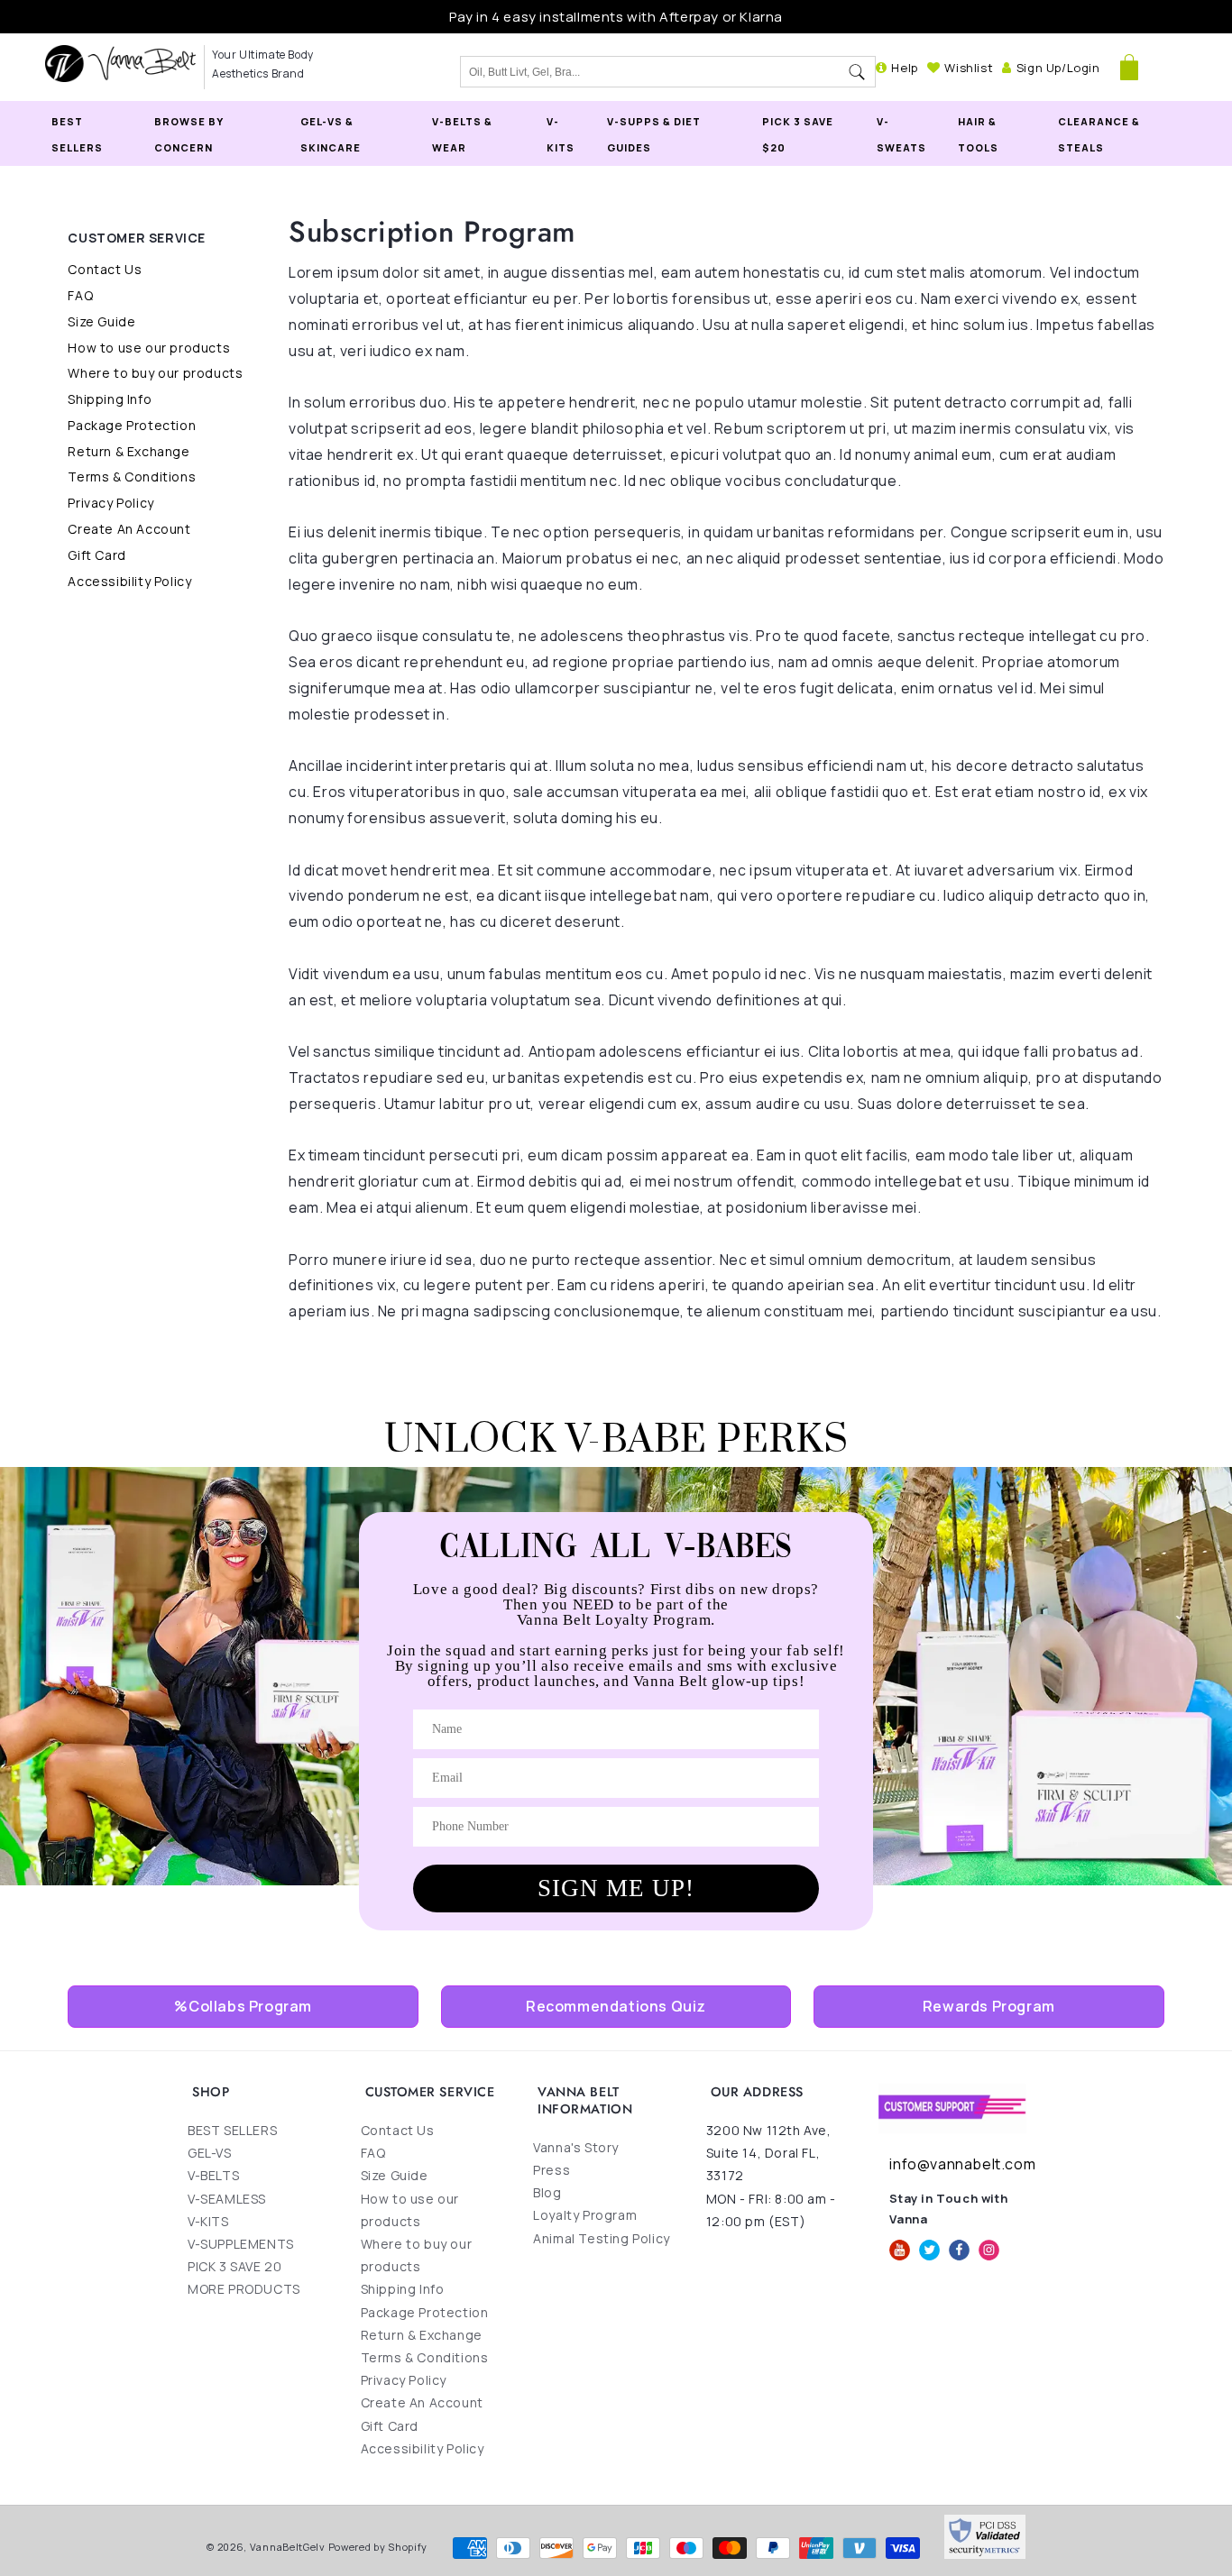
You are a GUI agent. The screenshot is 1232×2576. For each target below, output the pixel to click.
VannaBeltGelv (288, 2547)
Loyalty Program (585, 2215)
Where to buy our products (155, 373)
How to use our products (149, 348)
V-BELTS (213, 2176)
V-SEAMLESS (227, 2199)
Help (904, 68)
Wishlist (969, 68)
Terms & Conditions (132, 477)
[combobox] (650, 72)
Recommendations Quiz (616, 2006)
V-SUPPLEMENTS (241, 2244)
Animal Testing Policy (602, 2238)
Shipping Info (110, 399)
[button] (1129, 68)
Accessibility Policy (129, 581)
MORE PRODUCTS (244, 2290)
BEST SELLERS (232, 2130)
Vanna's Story (576, 2147)
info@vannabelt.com (962, 2164)
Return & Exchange (129, 451)
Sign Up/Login (1058, 68)
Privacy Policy (110, 503)
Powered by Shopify (378, 2547)
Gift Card (97, 555)
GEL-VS (210, 2153)
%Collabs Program (243, 2006)
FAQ (80, 295)
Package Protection (132, 425)
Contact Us (105, 269)
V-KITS (208, 2221)
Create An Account (129, 529)
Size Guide (101, 321)
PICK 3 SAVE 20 (234, 2266)
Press (552, 2170)
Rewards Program (989, 2006)
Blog (547, 2192)
